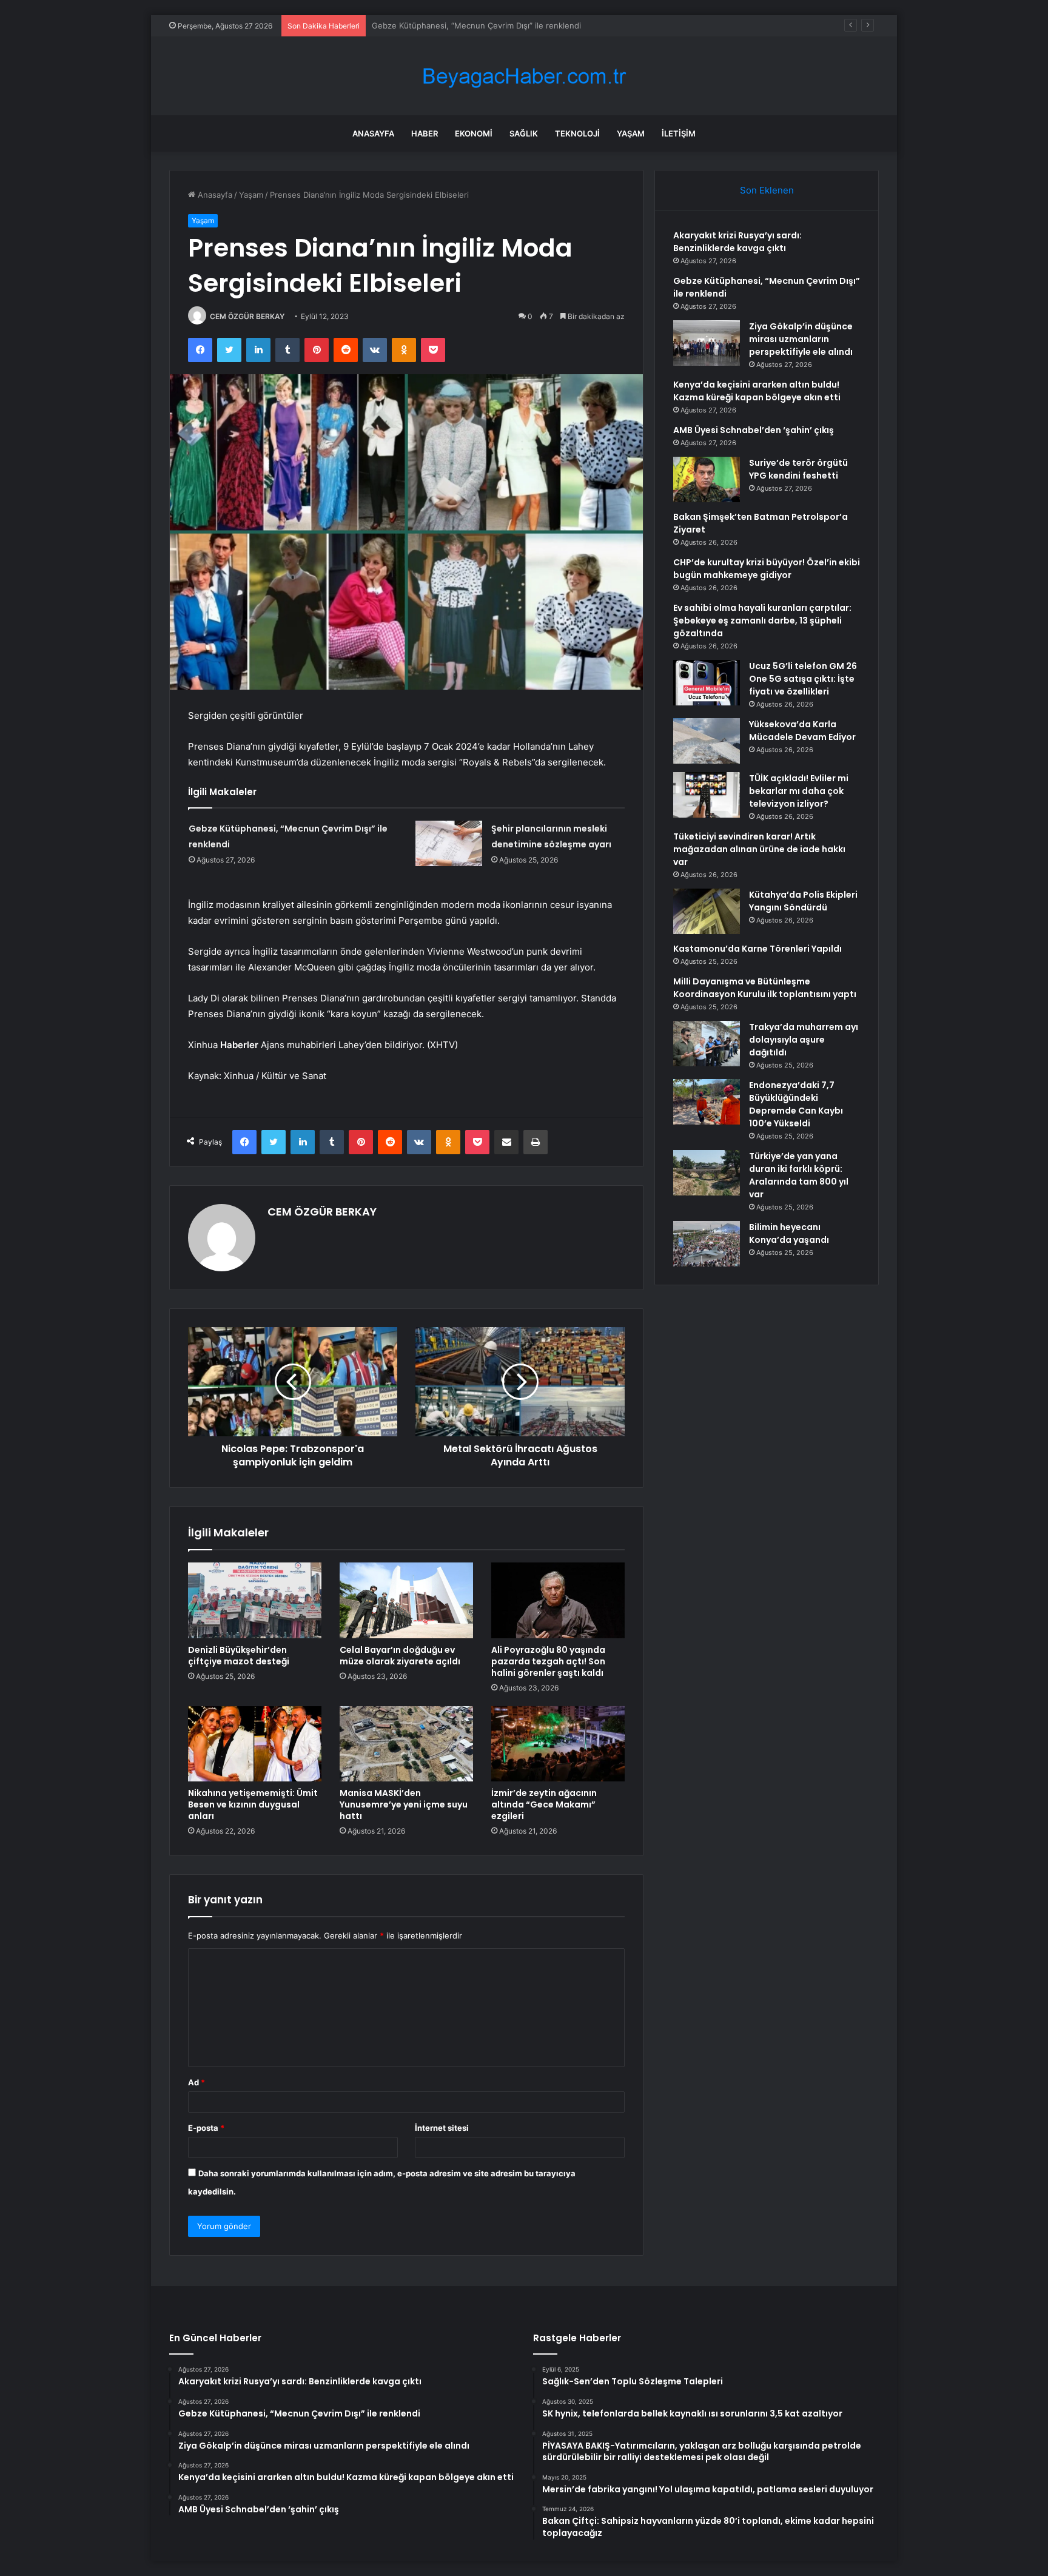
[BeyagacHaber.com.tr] (524, 76)
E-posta (206, 2128)
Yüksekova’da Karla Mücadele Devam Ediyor (802, 731)
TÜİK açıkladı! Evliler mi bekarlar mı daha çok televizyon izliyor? (799, 791)
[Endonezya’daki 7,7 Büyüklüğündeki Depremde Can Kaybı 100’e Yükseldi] (707, 1102)
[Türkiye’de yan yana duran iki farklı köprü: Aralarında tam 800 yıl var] (707, 1173)
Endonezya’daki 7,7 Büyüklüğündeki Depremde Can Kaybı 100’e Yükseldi (796, 1104)
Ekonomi (474, 133)
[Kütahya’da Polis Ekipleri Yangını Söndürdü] (707, 911)
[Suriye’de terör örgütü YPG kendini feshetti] (707, 479)
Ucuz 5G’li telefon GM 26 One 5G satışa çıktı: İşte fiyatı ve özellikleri (803, 679)
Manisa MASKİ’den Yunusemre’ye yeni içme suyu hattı (404, 1804)
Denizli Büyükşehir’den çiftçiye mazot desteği (239, 1656)
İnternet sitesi (442, 2128)
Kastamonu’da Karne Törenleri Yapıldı (757, 949)
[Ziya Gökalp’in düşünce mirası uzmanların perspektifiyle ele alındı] (707, 343)
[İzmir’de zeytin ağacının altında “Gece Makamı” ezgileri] (558, 1744)
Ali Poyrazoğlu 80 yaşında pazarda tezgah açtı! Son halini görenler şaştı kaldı (548, 1661)
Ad (196, 2082)
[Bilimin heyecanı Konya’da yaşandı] (707, 1244)
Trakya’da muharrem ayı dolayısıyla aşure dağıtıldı (804, 1040)
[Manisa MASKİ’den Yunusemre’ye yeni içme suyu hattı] (406, 1744)
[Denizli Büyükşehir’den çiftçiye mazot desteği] (255, 1600)
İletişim (679, 133)
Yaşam (631, 133)
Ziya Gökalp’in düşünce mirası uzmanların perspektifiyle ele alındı (494, 25)
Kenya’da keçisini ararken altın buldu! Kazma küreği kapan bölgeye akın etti (757, 391)
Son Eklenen (767, 190)
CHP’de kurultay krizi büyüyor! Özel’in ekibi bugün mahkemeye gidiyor (767, 569)
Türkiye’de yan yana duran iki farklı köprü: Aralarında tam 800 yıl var (799, 1175)
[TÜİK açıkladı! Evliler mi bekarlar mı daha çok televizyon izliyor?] (707, 795)
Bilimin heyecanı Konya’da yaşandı (789, 1233)
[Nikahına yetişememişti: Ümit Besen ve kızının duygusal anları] (255, 1744)
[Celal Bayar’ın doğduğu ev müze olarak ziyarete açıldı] (406, 1600)
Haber (425, 133)
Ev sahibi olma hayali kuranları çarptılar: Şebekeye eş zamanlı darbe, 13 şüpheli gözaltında (762, 620)
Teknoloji (577, 133)
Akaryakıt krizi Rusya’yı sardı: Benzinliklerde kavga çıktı (737, 242)
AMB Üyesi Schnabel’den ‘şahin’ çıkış (754, 430)
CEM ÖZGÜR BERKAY (247, 316)
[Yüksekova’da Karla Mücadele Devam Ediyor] (707, 741)
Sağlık (524, 133)
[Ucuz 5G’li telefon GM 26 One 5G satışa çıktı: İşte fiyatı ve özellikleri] (707, 683)
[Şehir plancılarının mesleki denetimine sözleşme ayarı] (449, 843)
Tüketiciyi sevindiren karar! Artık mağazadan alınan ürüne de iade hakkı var (759, 849)
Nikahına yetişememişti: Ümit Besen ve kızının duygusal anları (253, 1804)
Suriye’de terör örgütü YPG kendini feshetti (798, 469)
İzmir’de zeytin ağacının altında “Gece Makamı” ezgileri (544, 1804)
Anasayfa (373, 133)
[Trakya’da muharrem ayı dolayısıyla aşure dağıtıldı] (707, 1044)
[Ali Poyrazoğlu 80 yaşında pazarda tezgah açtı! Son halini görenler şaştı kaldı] (558, 1600)
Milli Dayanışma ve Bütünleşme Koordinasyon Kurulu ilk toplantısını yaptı (765, 988)
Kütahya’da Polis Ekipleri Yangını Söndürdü (803, 901)
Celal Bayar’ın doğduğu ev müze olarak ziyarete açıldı (400, 1656)
